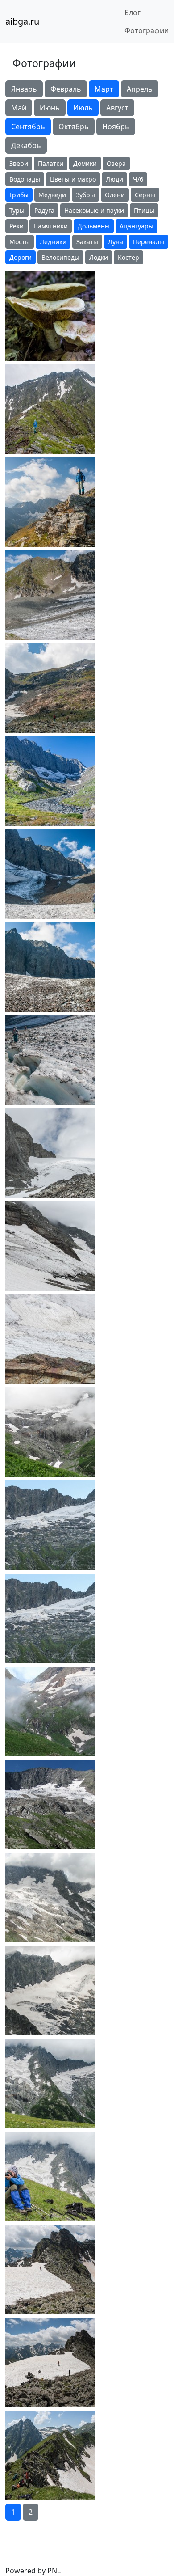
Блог (133, 13)
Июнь (50, 108)
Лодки (99, 257)
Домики (85, 163)
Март (104, 89)
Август (117, 108)
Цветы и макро (73, 179)
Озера (116, 163)
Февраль (66, 89)
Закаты (87, 242)
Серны (145, 195)
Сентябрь (28, 127)
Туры (17, 210)
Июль (83, 108)
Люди (114, 179)
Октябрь (74, 127)
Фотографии (147, 30)
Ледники (53, 242)
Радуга (44, 210)
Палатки (51, 163)
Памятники (51, 226)
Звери (19, 163)
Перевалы (149, 242)
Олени (115, 195)
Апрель (140, 89)
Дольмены (94, 226)
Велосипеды (60, 257)
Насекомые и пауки (94, 210)
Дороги (21, 257)
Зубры (85, 195)
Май (19, 108)
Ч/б (138, 179)
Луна (116, 242)
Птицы (144, 210)
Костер (128, 257)
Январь (24, 89)
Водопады (25, 179)
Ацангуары (137, 226)
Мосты (20, 242)
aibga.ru (22, 21)
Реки (17, 226)
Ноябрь (116, 127)
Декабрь (26, 145)
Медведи (52, 195)
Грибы (19, 195)
